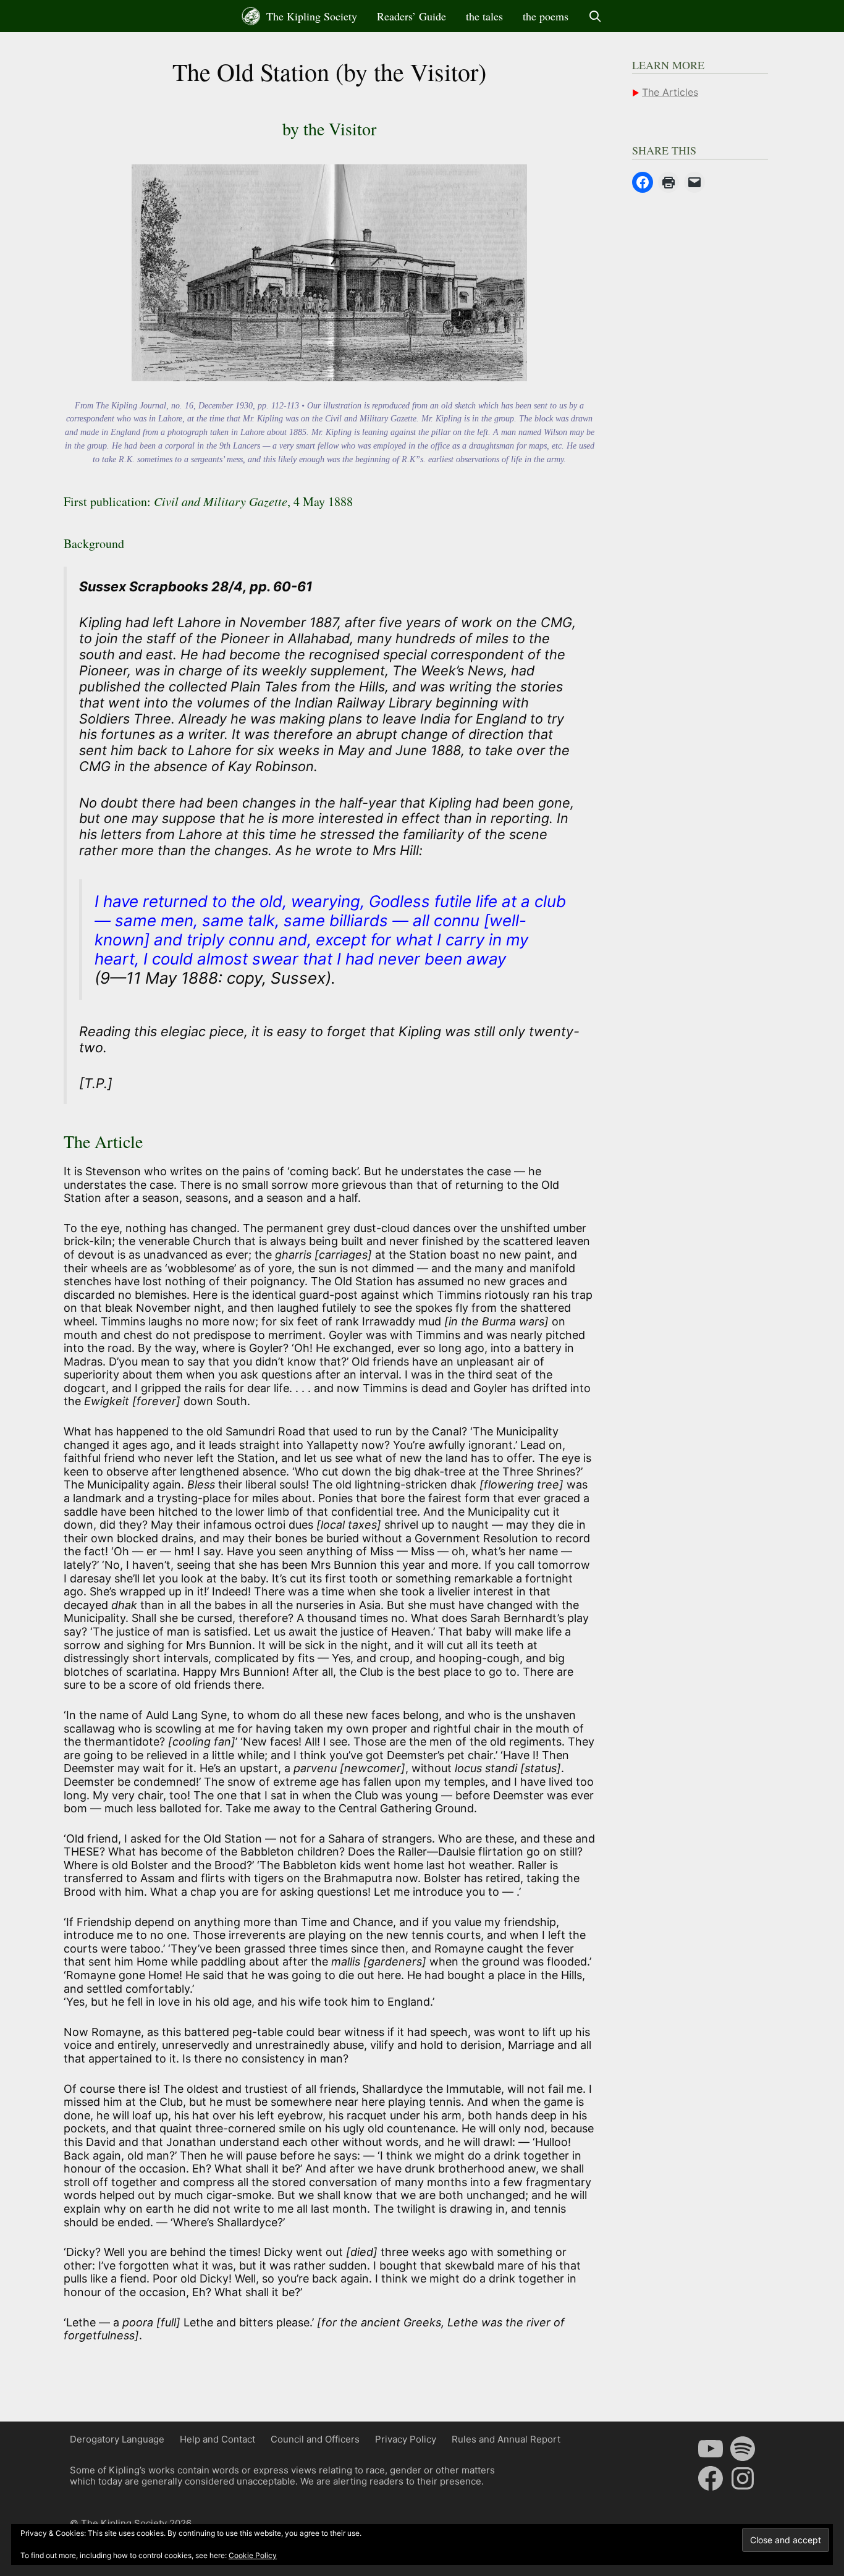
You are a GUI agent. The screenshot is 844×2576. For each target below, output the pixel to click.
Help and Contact (217, 2439)
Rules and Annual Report (506, 2439)
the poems (546, 16)
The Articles (670, 92)
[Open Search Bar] (595, 16)
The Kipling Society (310, 16)
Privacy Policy (406, 2439)
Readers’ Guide (411, 16)
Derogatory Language (117, 2439)
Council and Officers (315, 2439)
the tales (484, 16)
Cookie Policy (253, 2555)
